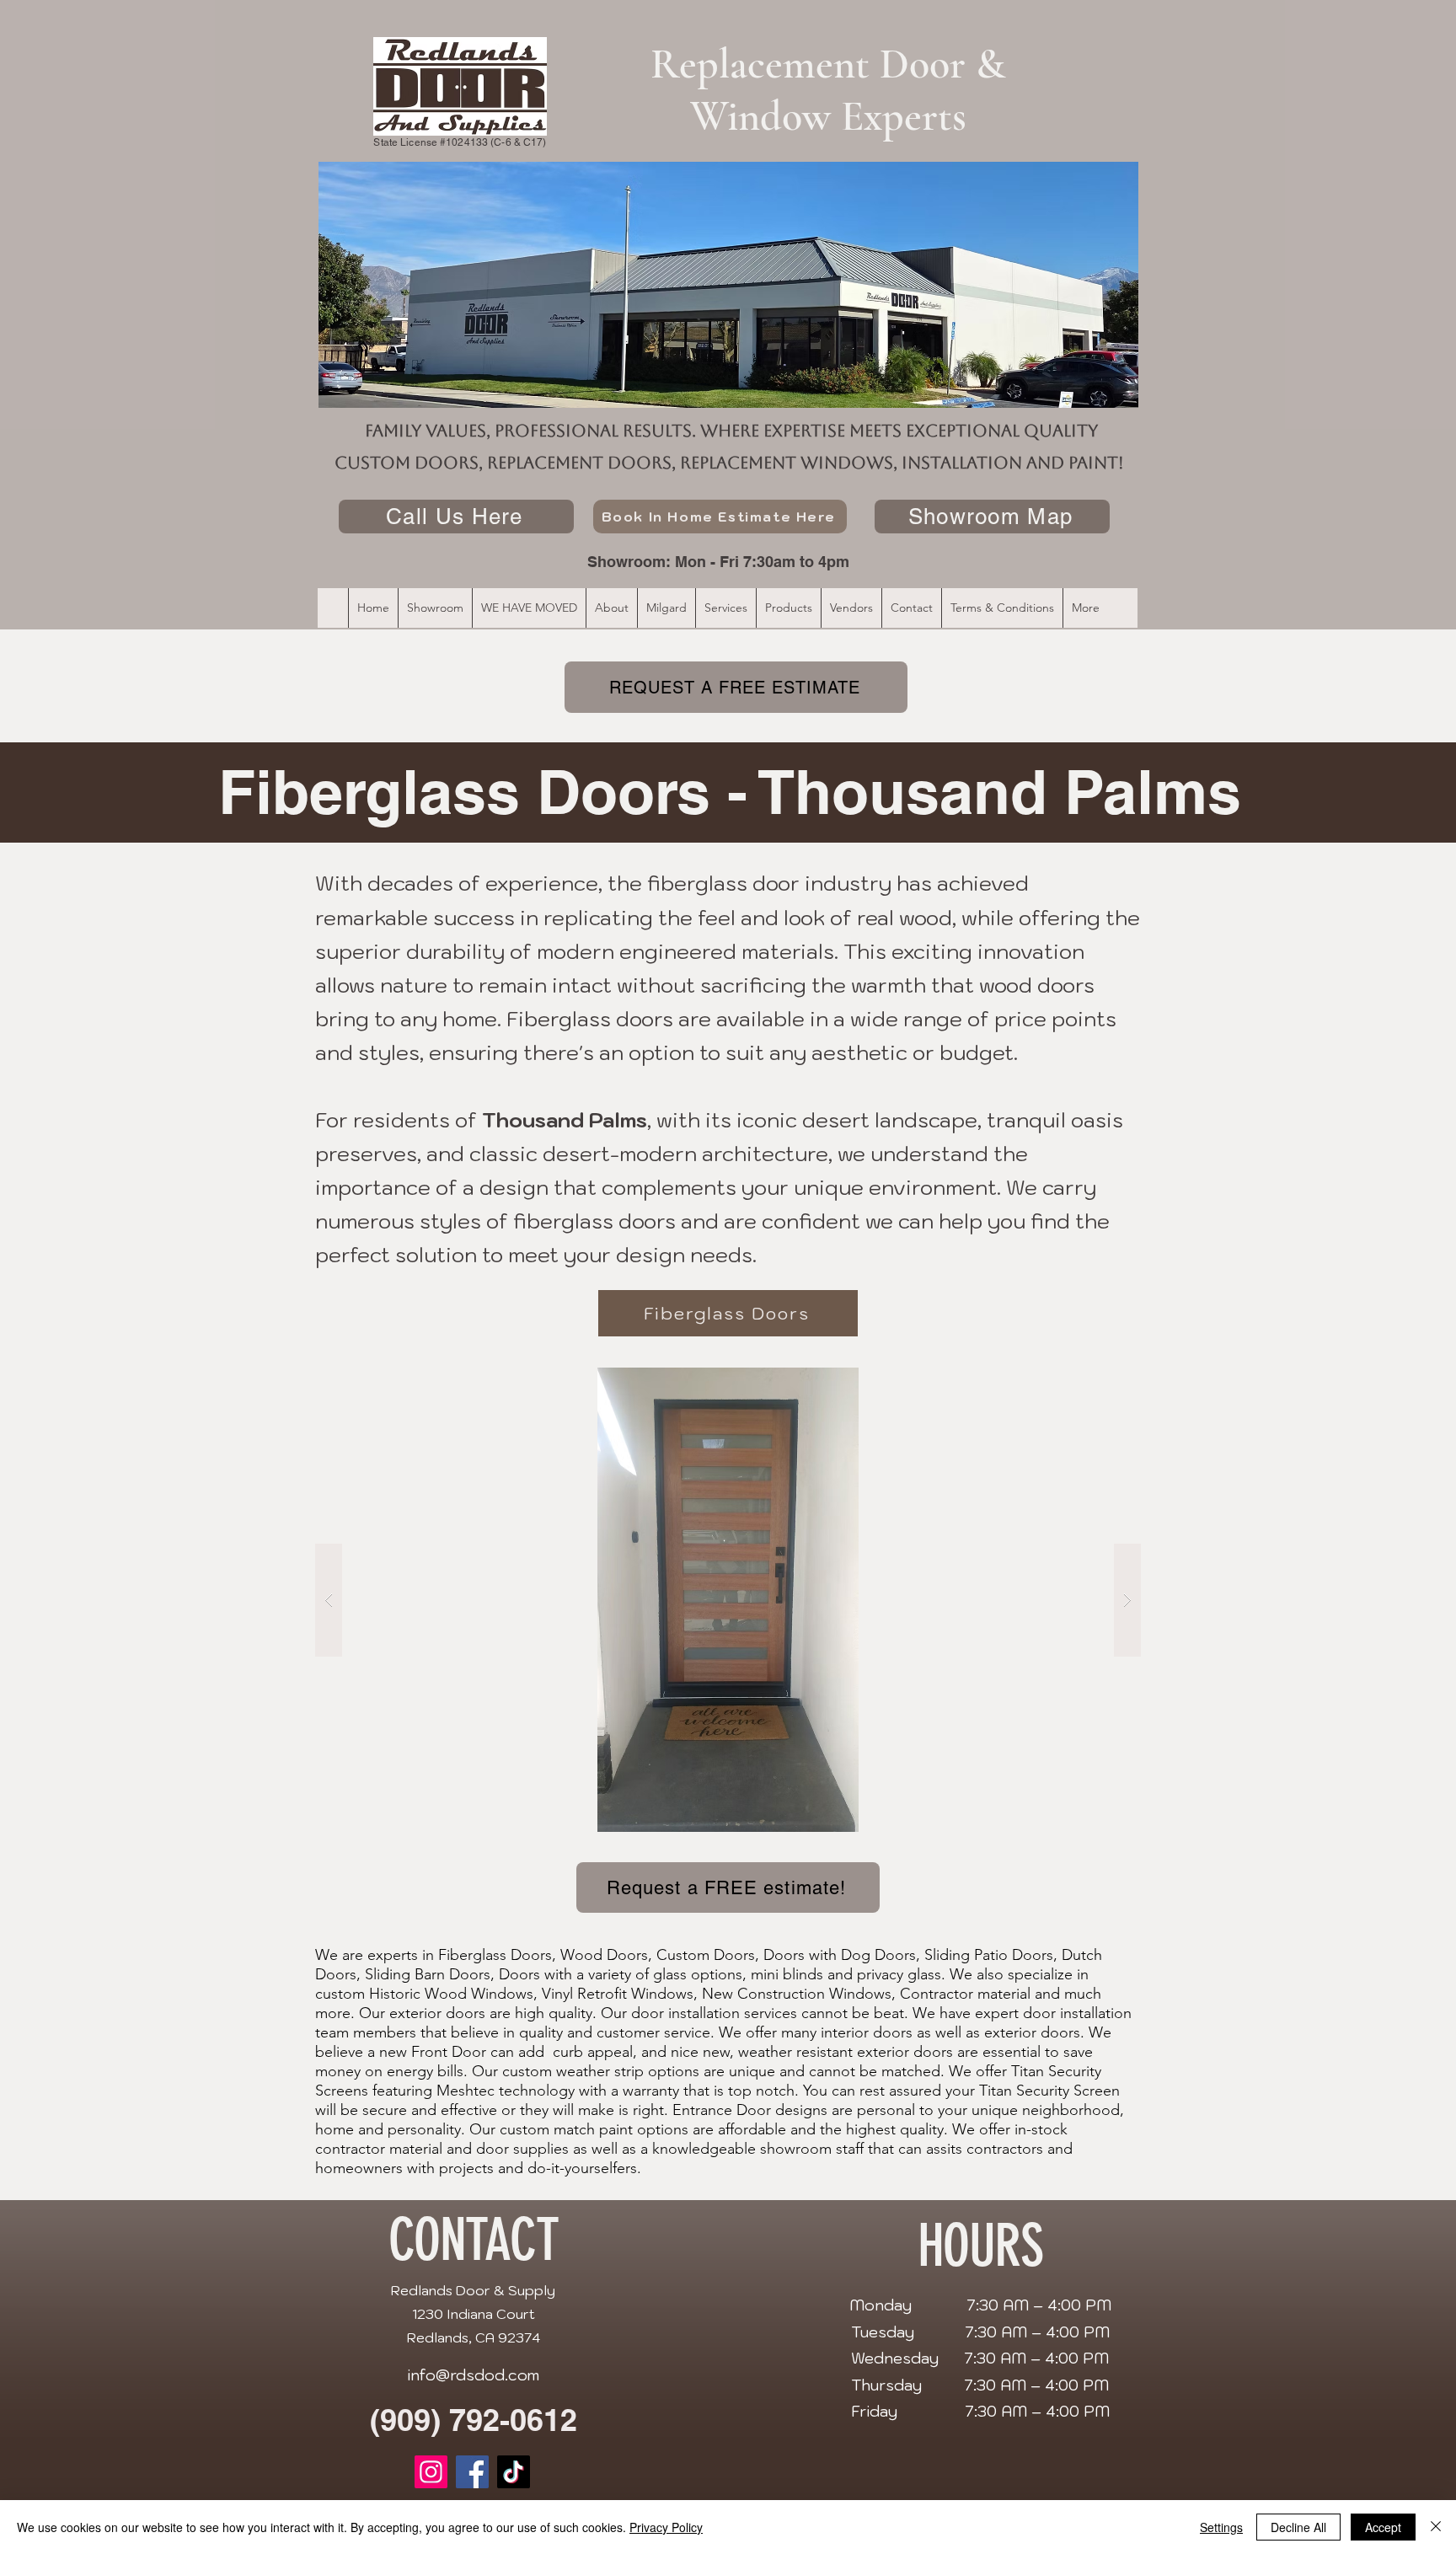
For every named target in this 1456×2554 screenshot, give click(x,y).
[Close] (1436, 2527)
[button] (728, 1600)
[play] (1095, 1381)
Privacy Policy (666, 2527)
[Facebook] (472, 2472)
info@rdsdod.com (473, 2375)
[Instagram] (431, 2472)
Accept (1383, 2527)
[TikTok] (514, 2472)
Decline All (1298, 2527)
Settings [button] (1221, 2527)
